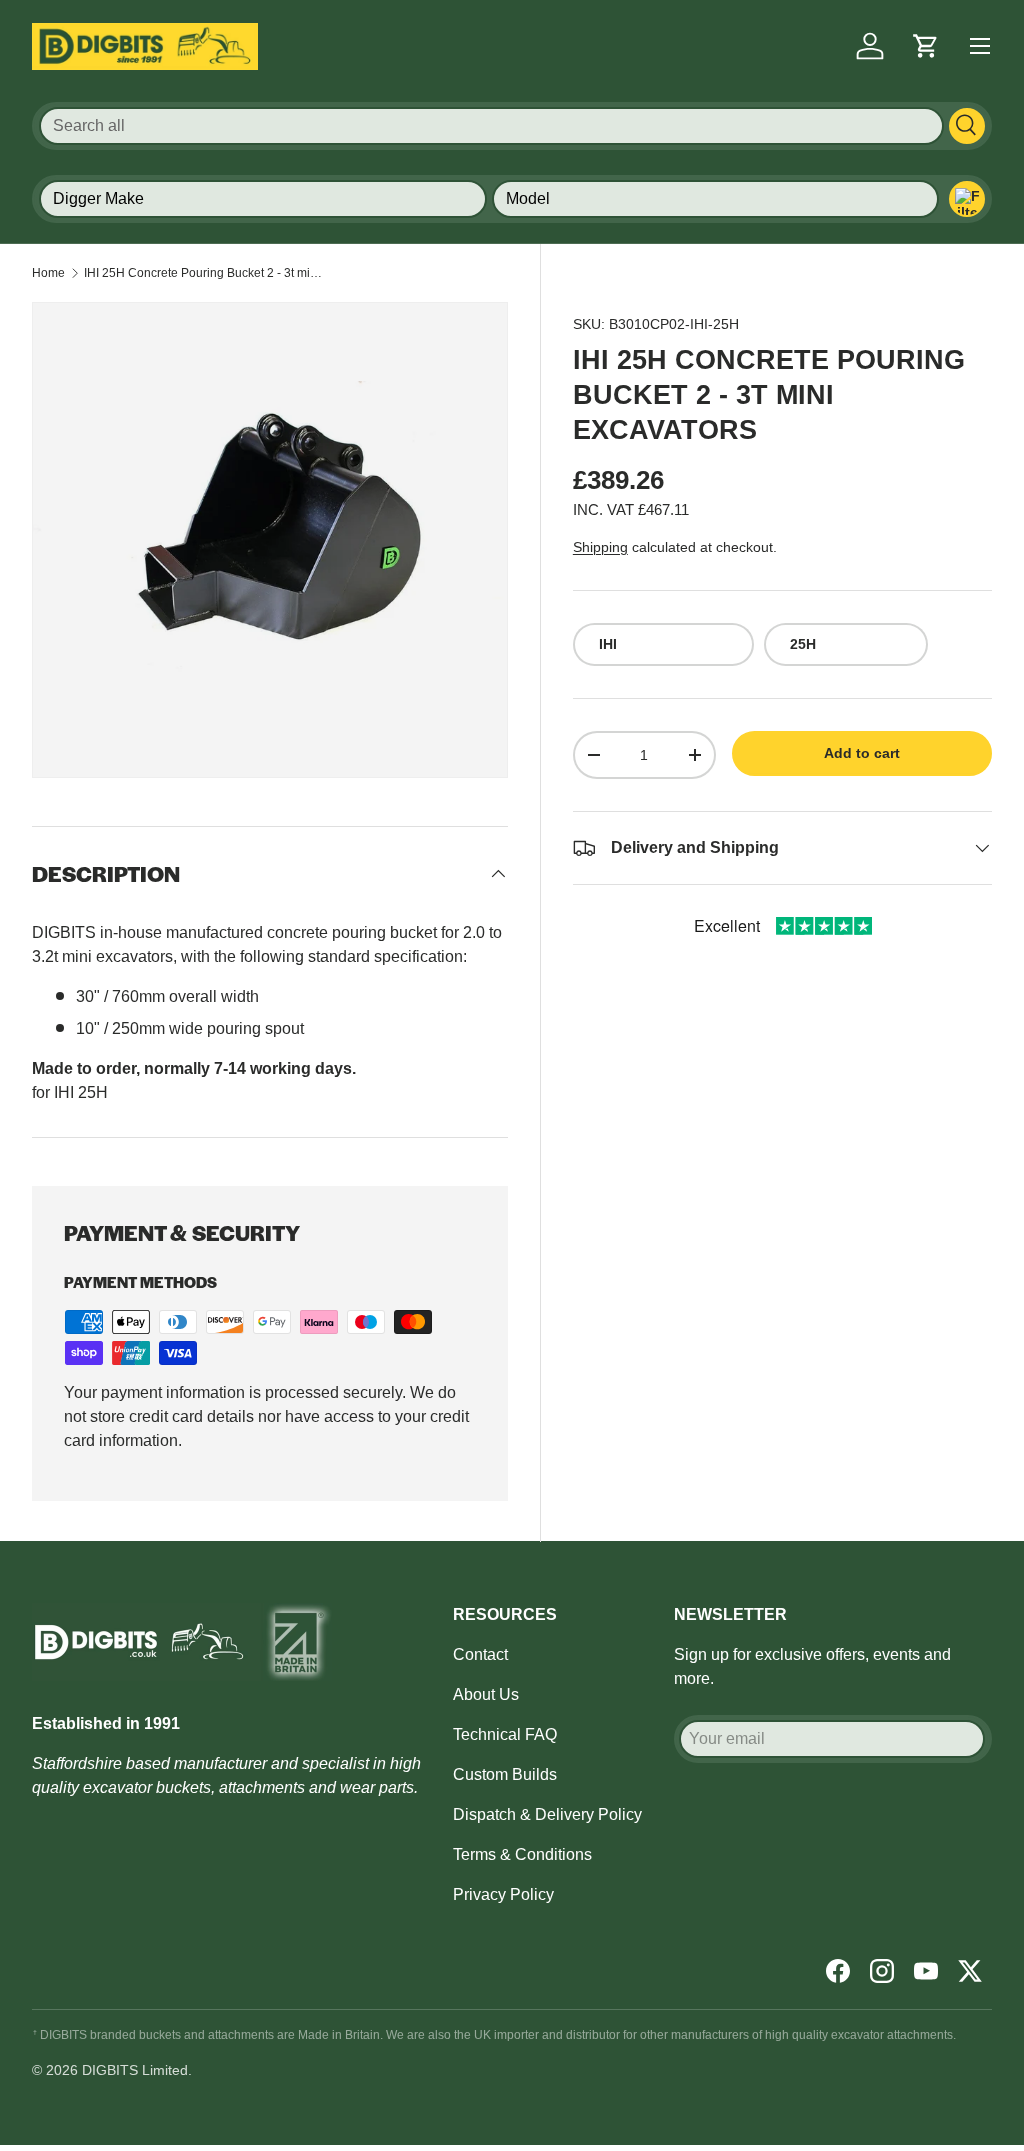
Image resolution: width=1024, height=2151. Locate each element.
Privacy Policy (503, 1894)
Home (48, 273)
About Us (486, 1694)
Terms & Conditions (522, 1854)
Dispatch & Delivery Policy (547, 1814)
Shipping (600, 547)
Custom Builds (505, 1774)
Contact (480, 1654)
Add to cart (862, 753)
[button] (926, 46)
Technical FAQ (505, 1734)
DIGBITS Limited (135, 2070)
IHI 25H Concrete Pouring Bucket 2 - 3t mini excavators (204, 273)
